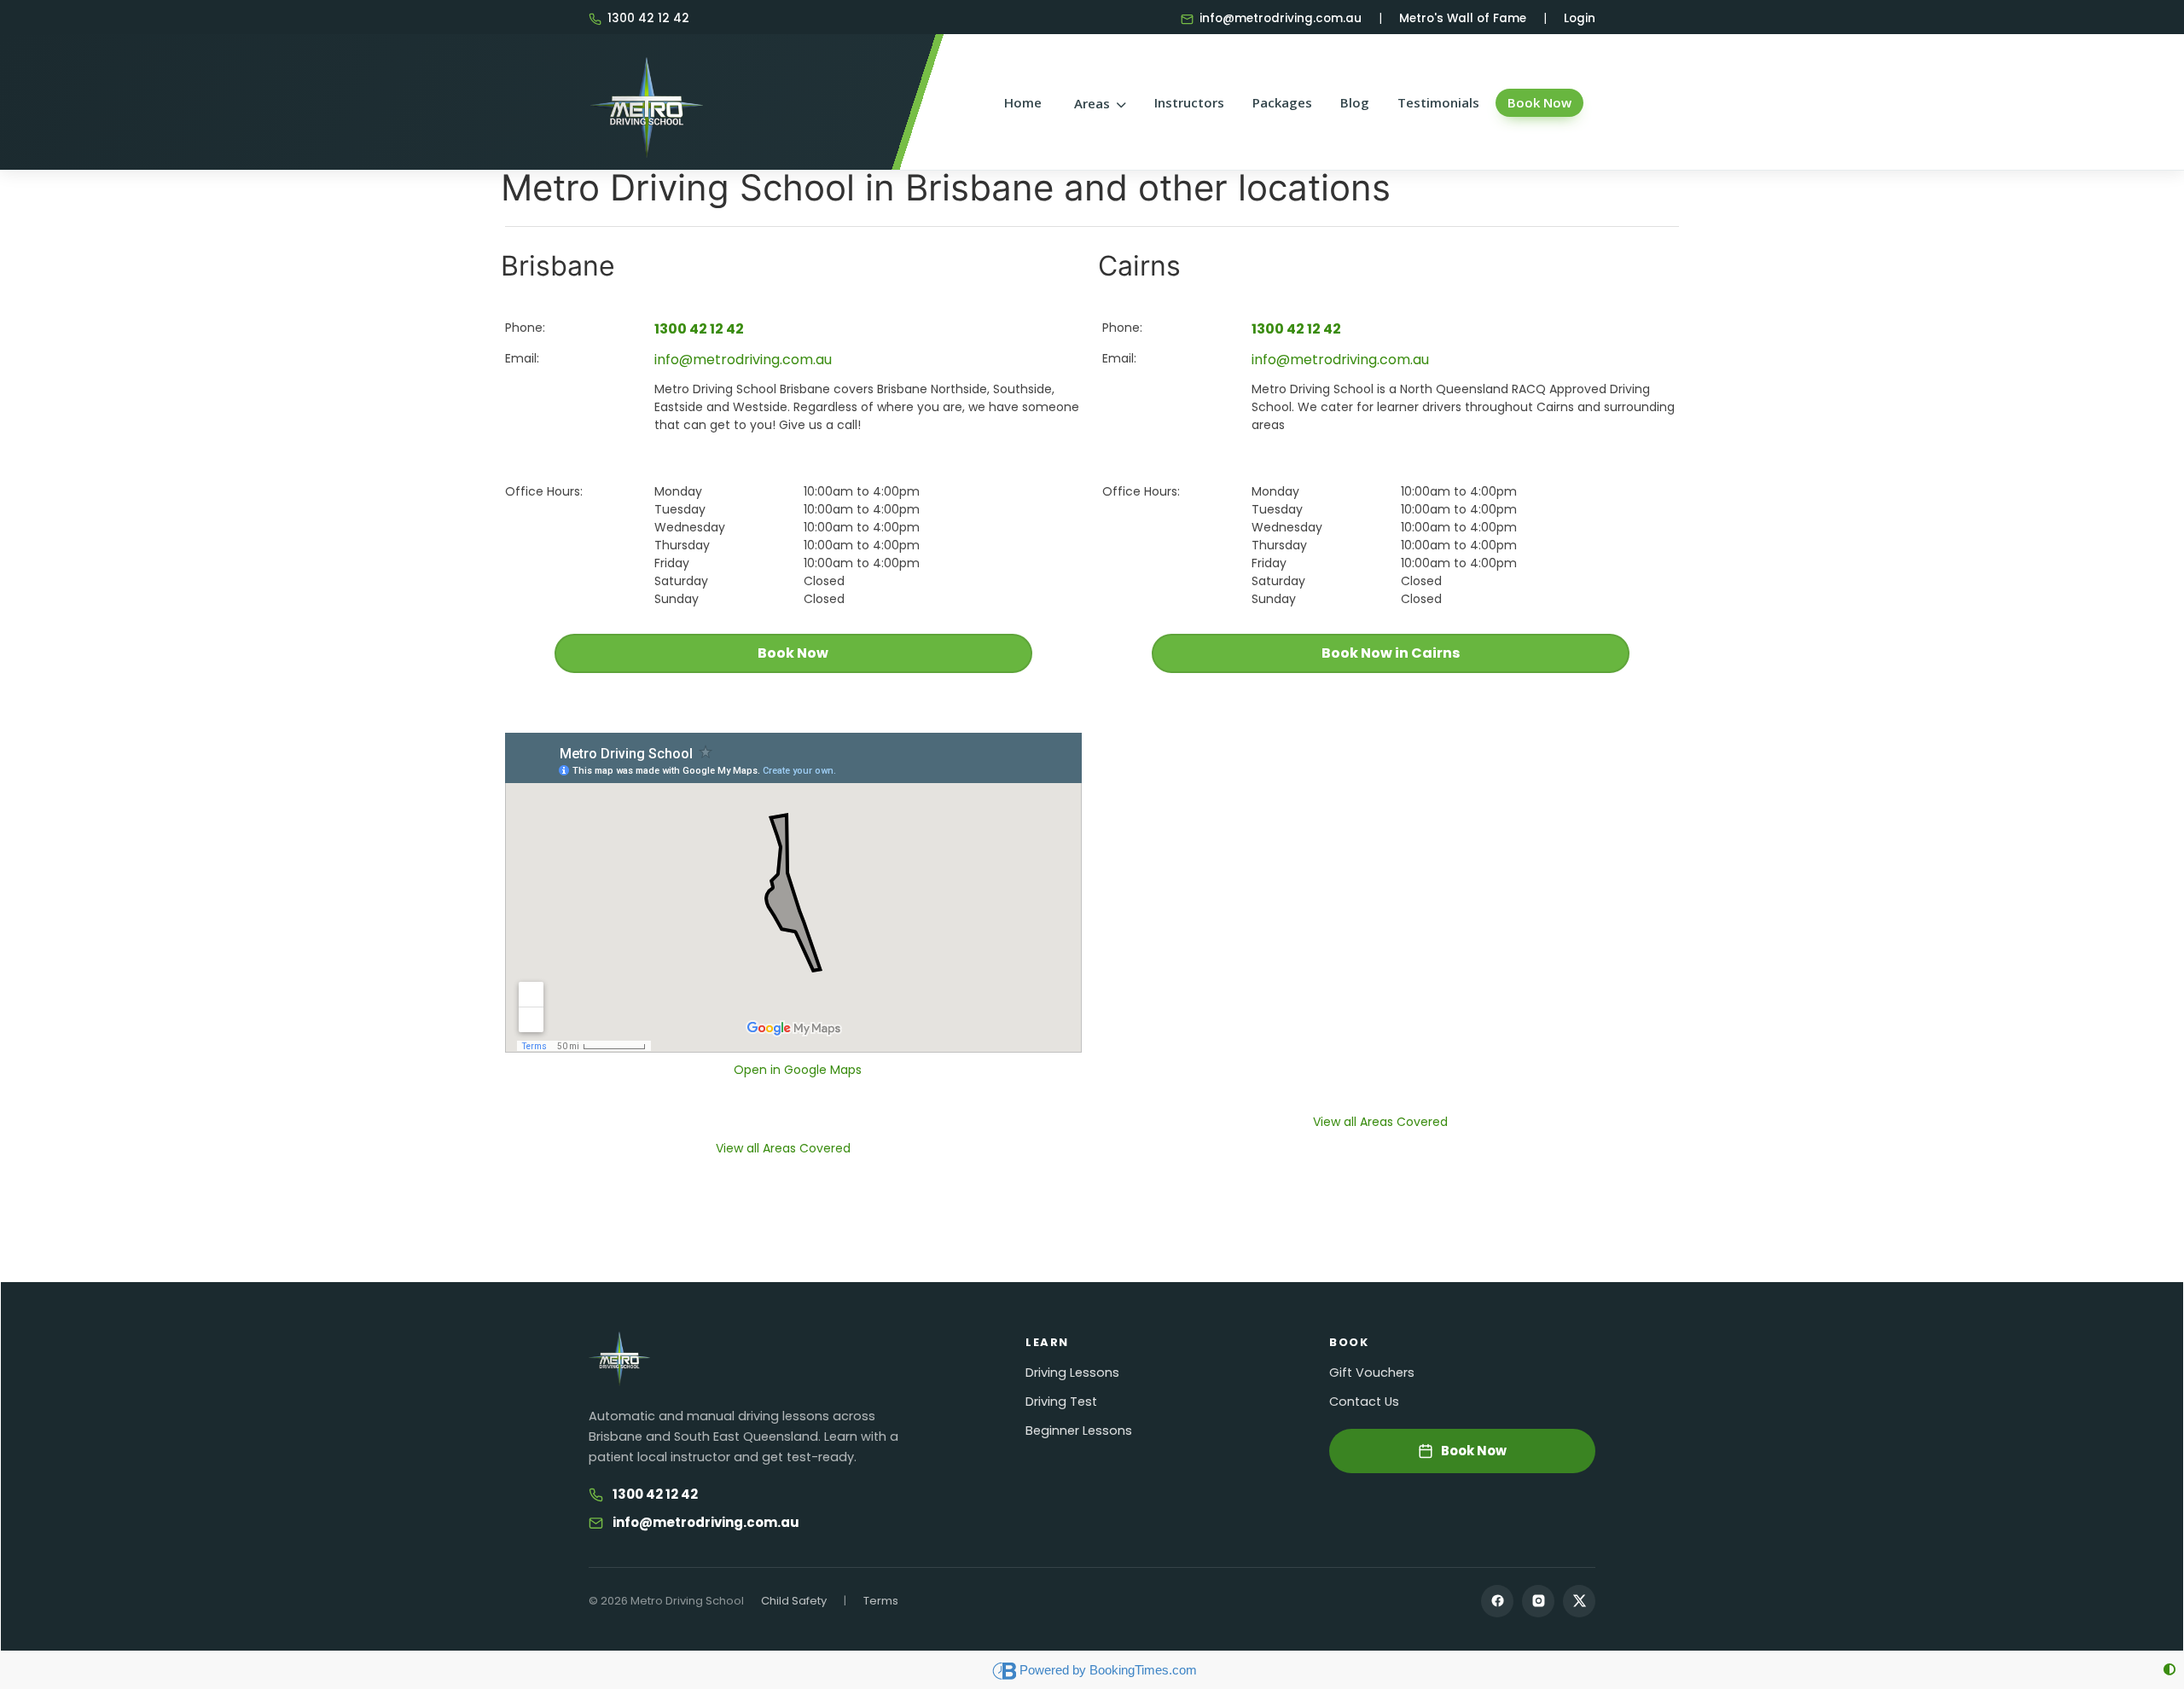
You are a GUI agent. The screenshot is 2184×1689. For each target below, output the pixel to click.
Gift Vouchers (1372, 1373)
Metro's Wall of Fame (1463, 18)
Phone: (525, 328)
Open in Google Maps (798, 1070)
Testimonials (1438, 102)
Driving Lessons (1072, 1373)
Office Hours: (544, 491)
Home (1023, 102)
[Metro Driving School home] (619, 1359)
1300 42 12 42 (648, 18)
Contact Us (1364, 1402)
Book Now (1539, 102)
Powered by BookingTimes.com (1108, 1670)
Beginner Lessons (1079, 1431)
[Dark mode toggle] (2169, 1670)
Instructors (1189, 102)
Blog (1355, 102)
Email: (522, 358)
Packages (1282, 102)
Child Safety (794, 1601)
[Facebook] (1497, 1601)
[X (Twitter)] (1579, 1601)
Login (1580, 18)
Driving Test (1061, 1402)
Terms (881, 1601)
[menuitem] (1098, 104)
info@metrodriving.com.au (1281, 18)
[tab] (783, 1149)
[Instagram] (1538, 1601)
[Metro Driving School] (647, 102)
